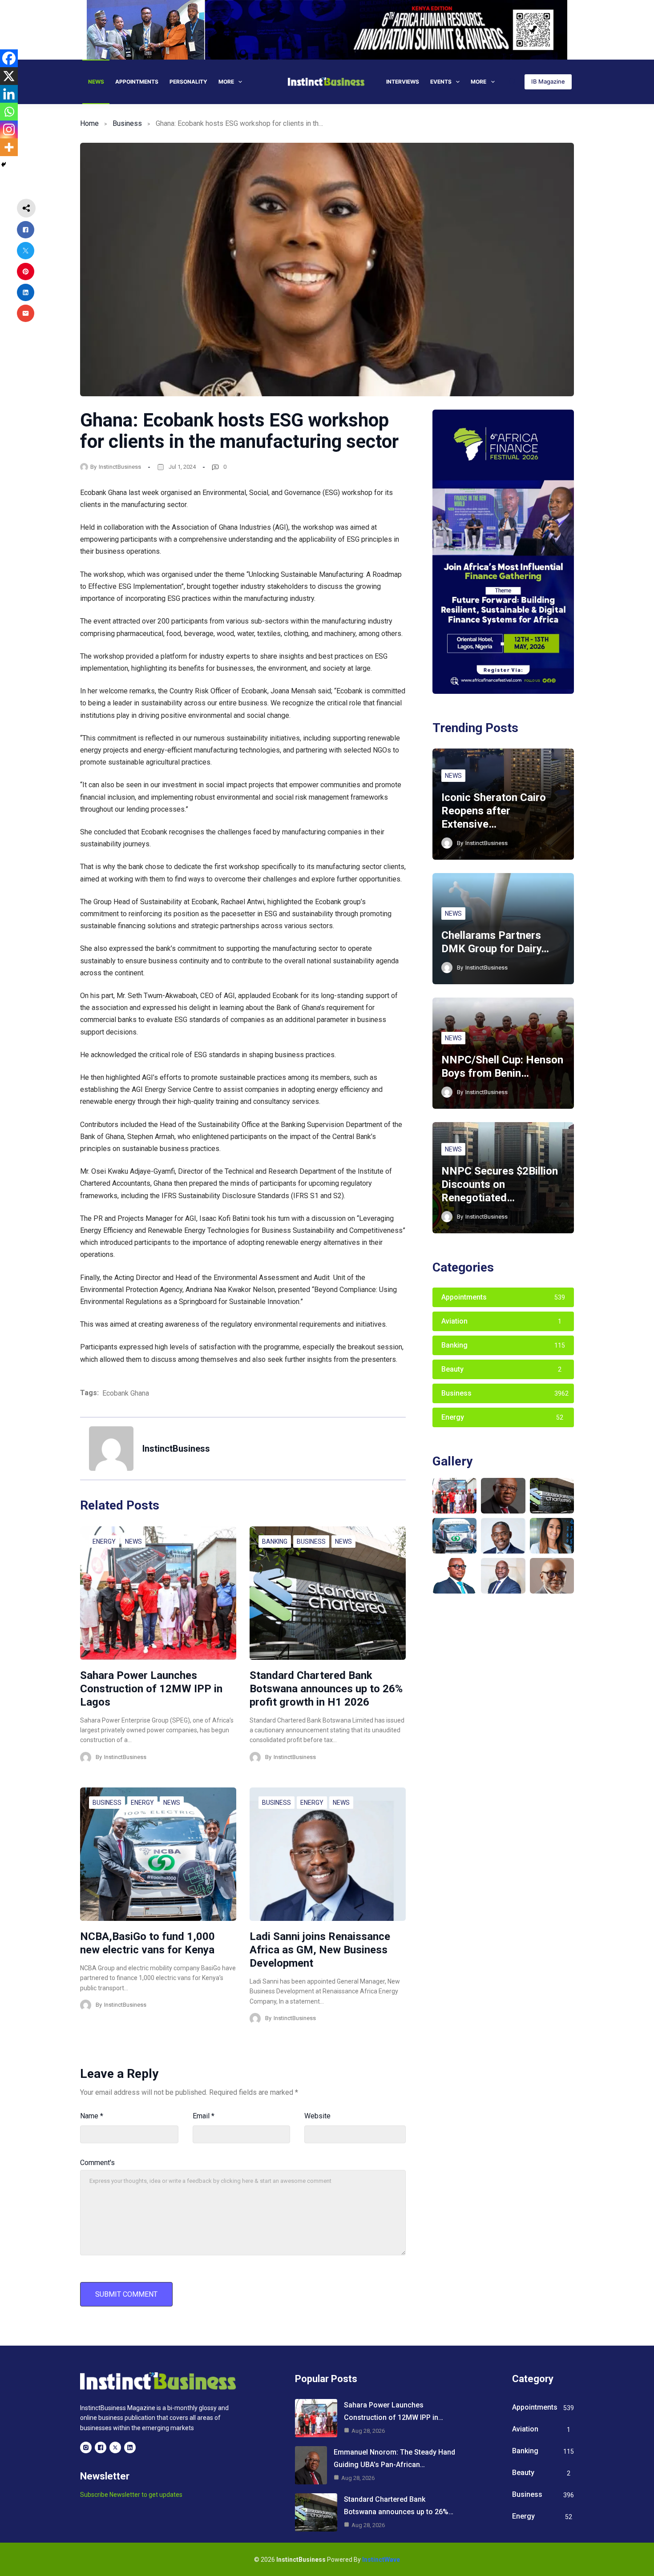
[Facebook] (9, 58)
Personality (188, 82)
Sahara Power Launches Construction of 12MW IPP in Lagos (151, 1689)
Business (127, 123)
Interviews (403, 82)
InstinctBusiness (120, 467)
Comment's (97, 2163)
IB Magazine (548, 81)
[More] (9, 147)
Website (317, 2116)
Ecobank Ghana (126, 1393)
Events (441, 82)
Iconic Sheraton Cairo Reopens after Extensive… (494, 811)
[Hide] (4, 165)
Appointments (137, 82)
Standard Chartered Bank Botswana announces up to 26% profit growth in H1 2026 (326, 1689)
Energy (104, 1542)
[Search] (512, 82)
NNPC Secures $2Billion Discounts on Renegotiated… (500, 1184)
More (226, 82)
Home (89, 123)
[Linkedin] (9, 94)
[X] (9, 76)
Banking (275, 1542)
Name (92, 2116)
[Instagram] (9, 129)
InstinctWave (381, 2560)
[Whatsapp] (9, 112)
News (96, 82)
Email (204, 2116)
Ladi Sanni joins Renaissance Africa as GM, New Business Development (320, 1950)
